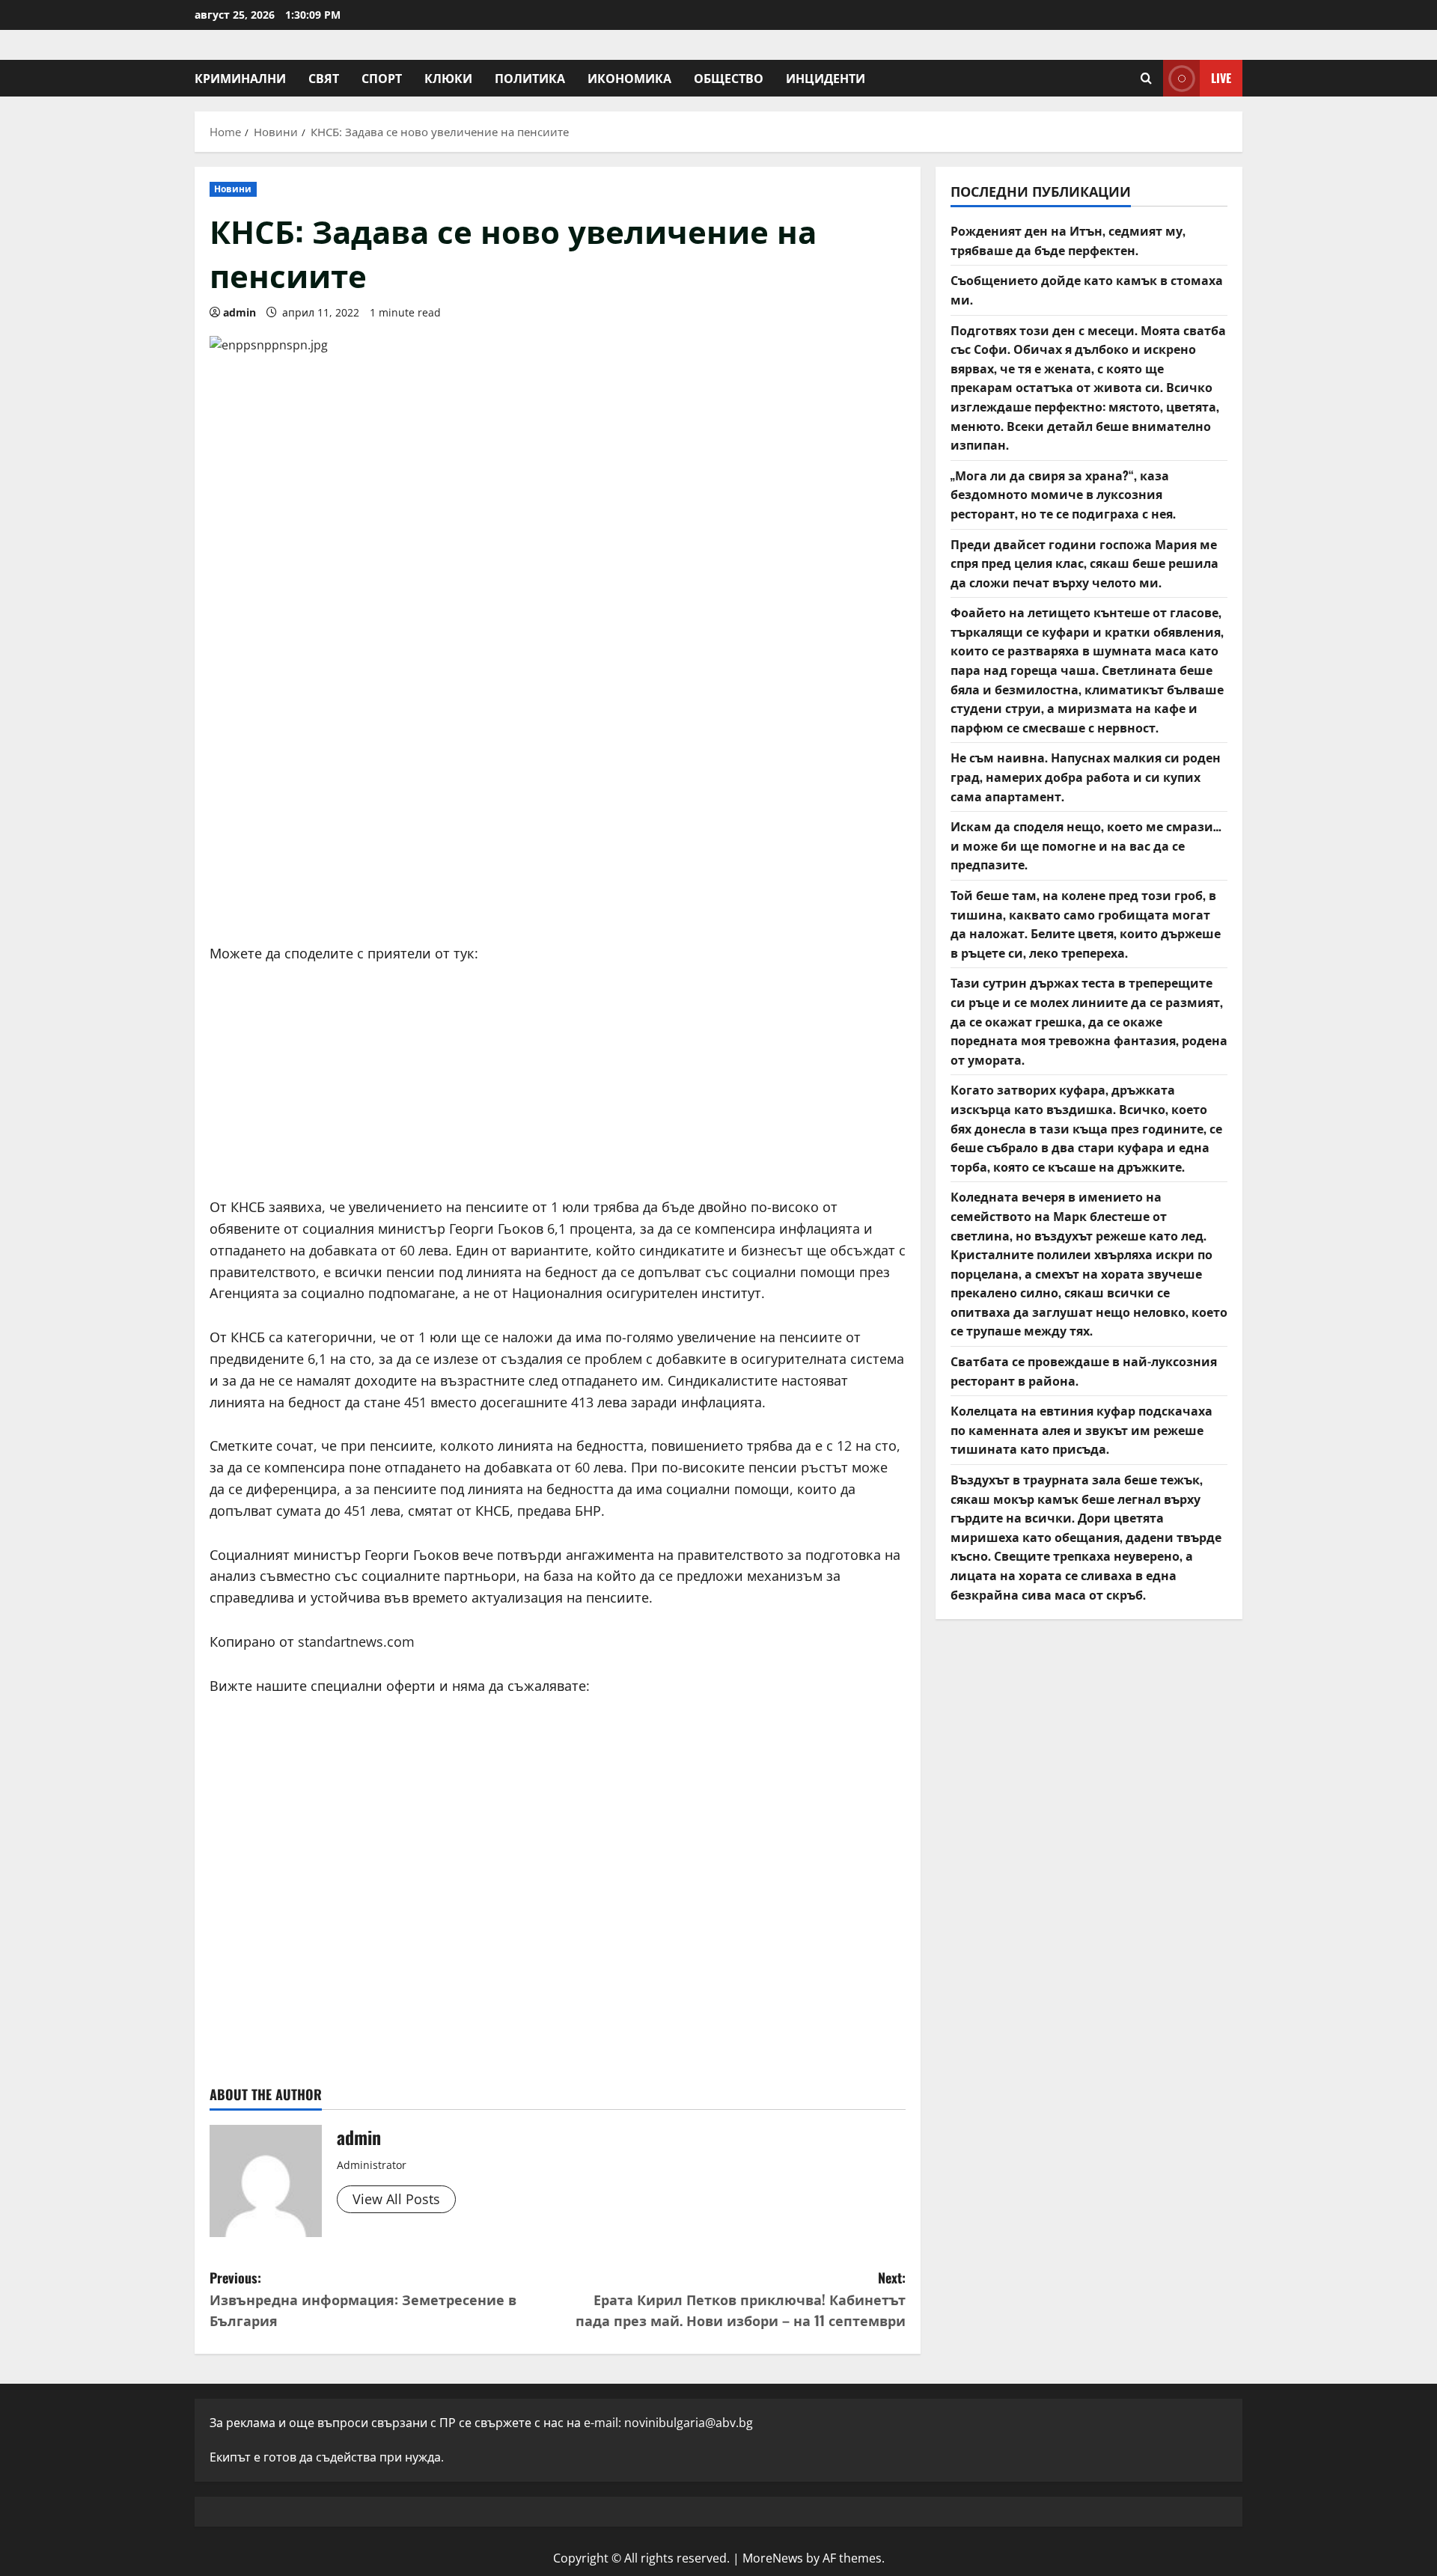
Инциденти (826, 78)
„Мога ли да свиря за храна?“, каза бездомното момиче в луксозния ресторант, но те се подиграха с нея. (1063, 494)
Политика (530, 78)
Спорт (382, 78)
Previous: (363, 2299)
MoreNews (773, 2558)
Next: (741, 2299)
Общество (729, 78)
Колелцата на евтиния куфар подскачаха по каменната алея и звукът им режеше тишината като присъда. (1081, 1429)
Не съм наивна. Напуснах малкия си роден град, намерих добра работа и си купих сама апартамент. (1086, 776)
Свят (324, 78)
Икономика (629, 78)
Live (1221, 78)
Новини (233, 189)
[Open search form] (1146, 78)
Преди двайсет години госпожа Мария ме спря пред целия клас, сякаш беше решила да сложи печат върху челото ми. (1084, 563)
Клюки (448, 78)
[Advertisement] (558, 816)
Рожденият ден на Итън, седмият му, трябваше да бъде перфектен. (1068, 240)
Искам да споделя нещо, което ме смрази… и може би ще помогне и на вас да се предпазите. (1086, 845)
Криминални (240, 78)
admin (239, 312)
